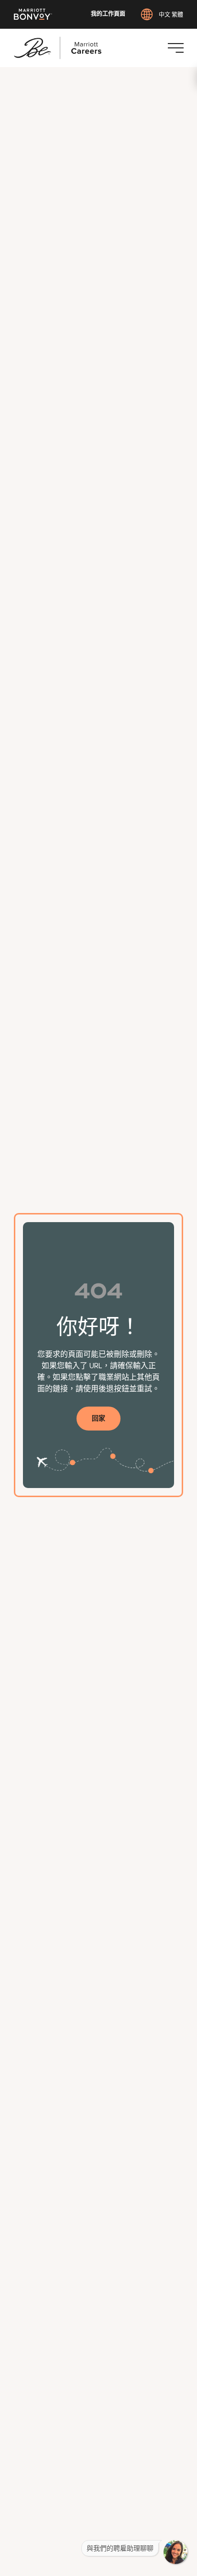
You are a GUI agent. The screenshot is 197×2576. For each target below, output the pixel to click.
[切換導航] (175, 48)
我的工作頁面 (108, 14)
